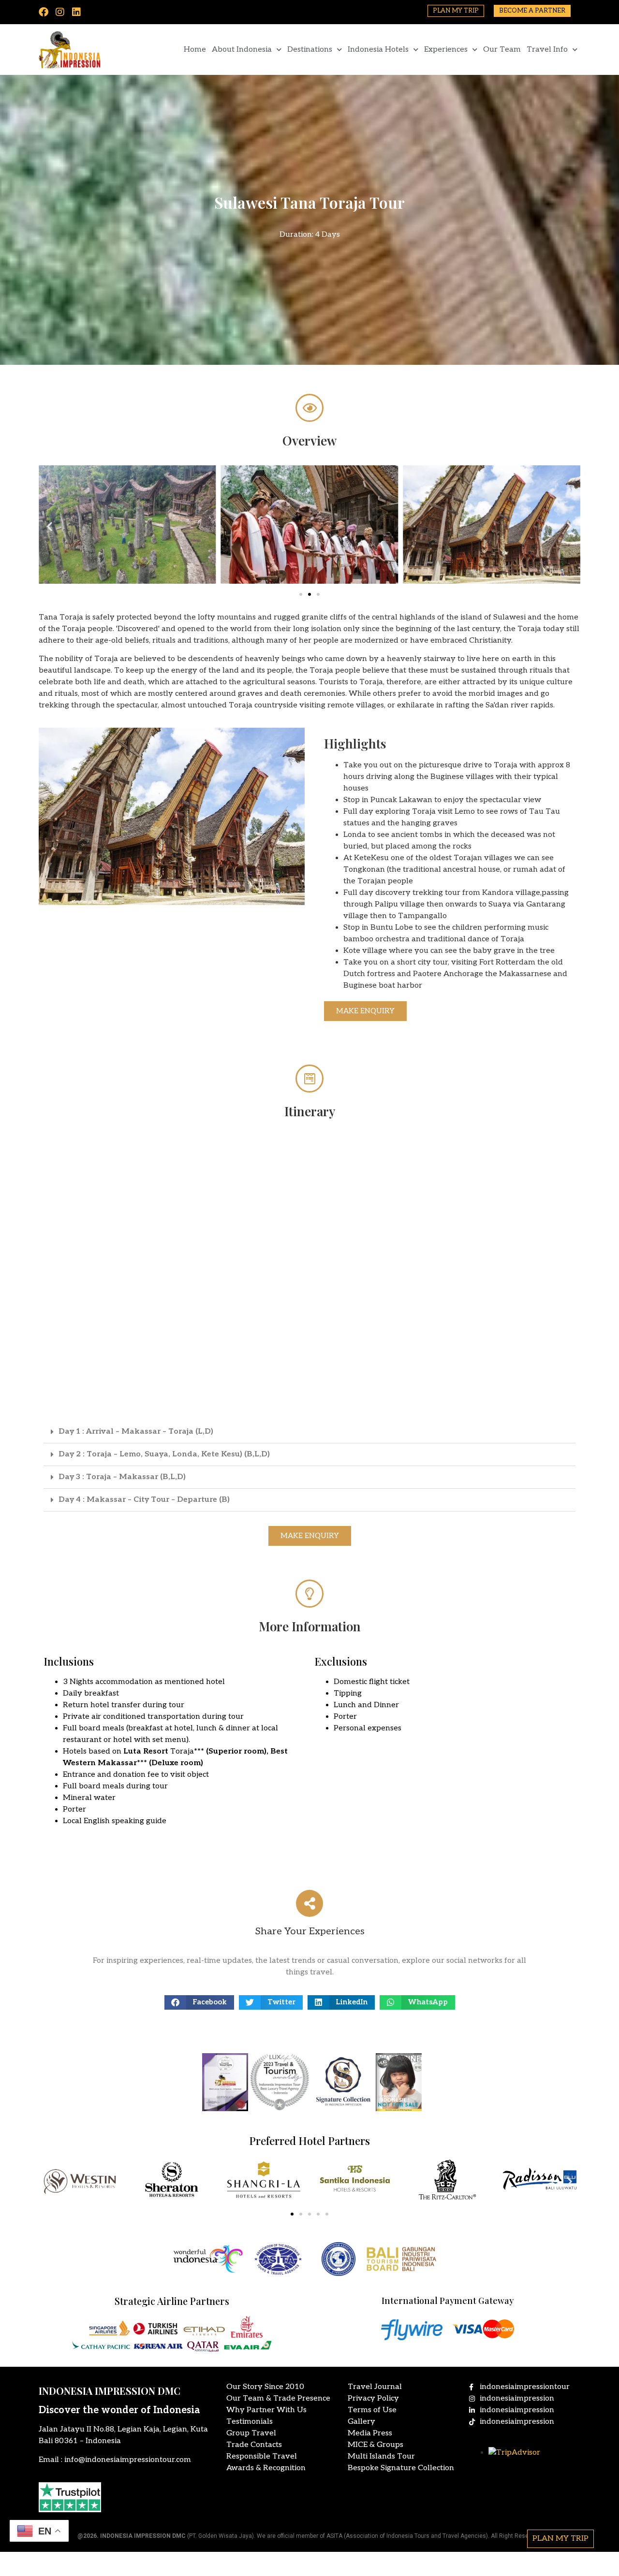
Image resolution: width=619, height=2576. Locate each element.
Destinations (310, 50)
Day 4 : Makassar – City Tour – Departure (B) (144, 1500)
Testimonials (250, 2422)
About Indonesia (242, 50)
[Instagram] (60, 12)
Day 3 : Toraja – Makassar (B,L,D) (122, 1477)
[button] (50, 526)
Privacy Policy (373, 2398)
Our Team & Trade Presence (278, 2398)
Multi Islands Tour (381, 2456)
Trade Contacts (254, 2445)
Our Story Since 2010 (265, 2387)
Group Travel (251, 2433)
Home (195, 50)
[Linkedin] (76, 12)
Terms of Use (372, 2410)
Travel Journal (375, 2387)
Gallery (361, 2422)
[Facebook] (44, 12)
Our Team (502, 50)
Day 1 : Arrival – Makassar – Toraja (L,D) (136, 1432)
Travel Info (547, 50)
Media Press (370, 2433)
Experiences (446, 50)
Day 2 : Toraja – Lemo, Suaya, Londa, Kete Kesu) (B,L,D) (164, 1454)
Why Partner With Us (266, 2410)
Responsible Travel (262, 2456)
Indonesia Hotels (378, 50)
